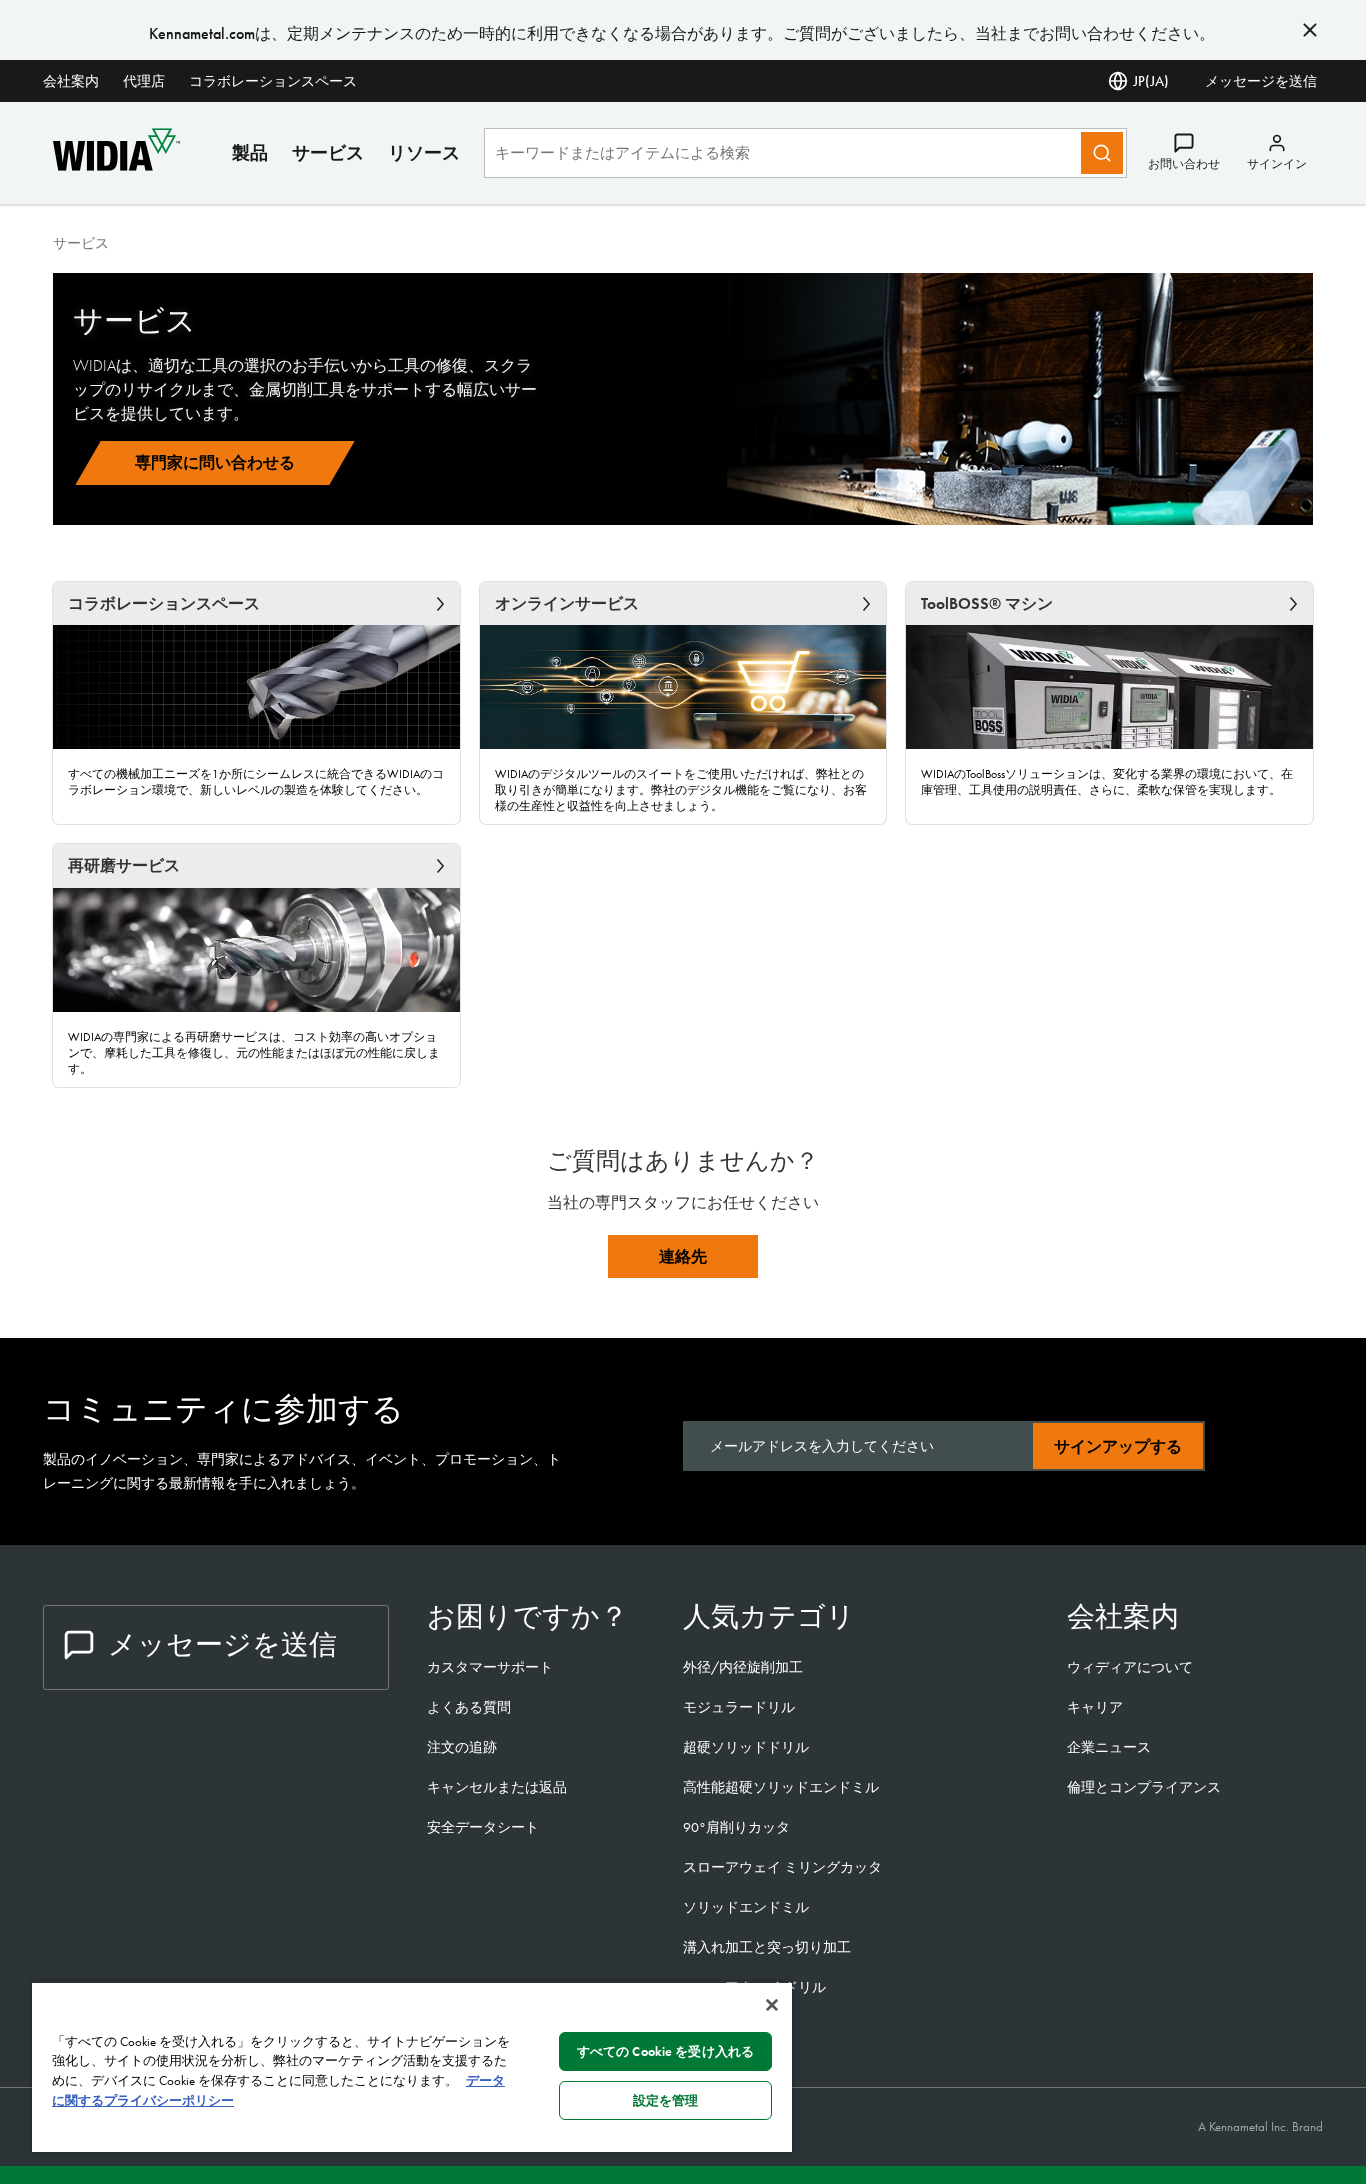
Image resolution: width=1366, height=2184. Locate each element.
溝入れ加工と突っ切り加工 (767, 1947)
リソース (424, 152)
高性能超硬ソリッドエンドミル (781, 1787)
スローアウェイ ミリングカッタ (782, 1867)
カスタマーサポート (491, 1667)
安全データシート (483, 1827)
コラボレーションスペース (273, 81)
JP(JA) (1151, 81)
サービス (328, 152)
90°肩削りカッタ (736, 1827)
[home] (116, 165)
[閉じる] (772, 2005)
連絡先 (683, 1256)
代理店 (144, 81)
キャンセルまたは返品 (497, 1787)
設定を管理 (666, 2100)
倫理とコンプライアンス (1144, 1787)
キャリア (1095, 1707)
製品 (250, 152)
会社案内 (71, 81)
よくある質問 (469, 1707)
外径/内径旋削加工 (743, 1667)
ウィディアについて (1130, 1667)
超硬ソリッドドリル (746, 1747)
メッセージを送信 (1261, 81)
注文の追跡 (462, 1747)
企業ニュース (1109, 1747)
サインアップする (1118, 1446)
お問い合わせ (1184, 164)
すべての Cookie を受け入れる (665, 2051)
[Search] (1102, 153)
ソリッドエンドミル (746, 1907)
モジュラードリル (739, 1707)
